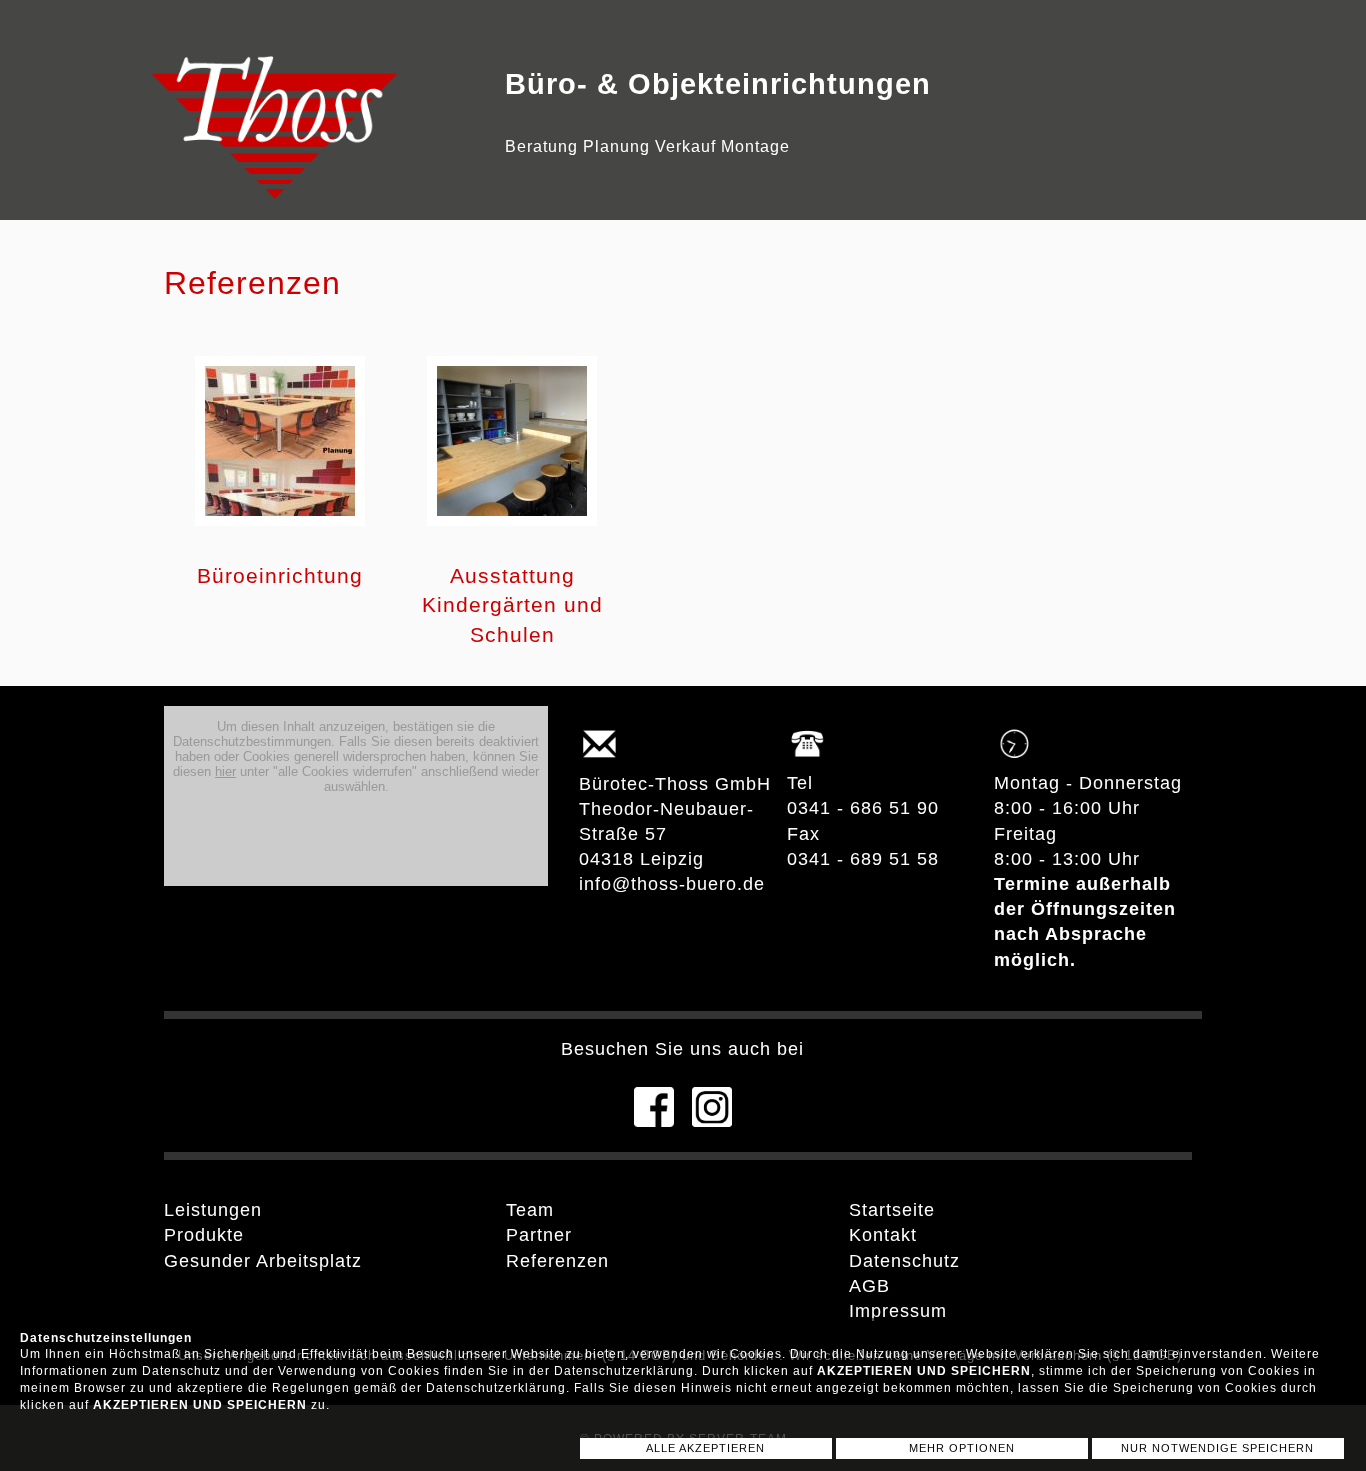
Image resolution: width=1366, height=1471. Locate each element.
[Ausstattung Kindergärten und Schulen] (512, 530)
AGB (869, 1286)
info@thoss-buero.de (672, 884)
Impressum (898, 1311)
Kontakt (883, 1235)
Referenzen (557, 1261)
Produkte (204, 1235)
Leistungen (213, 1210)
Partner (539, 1235)
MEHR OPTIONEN (962, 1448)
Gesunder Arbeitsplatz (263, 1261)
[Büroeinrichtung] (280, 530)
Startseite (892, 1210)
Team (530, 1210)
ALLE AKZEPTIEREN (705, 1448)
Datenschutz (904, 1261)
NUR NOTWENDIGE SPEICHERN (1217, 1448)
